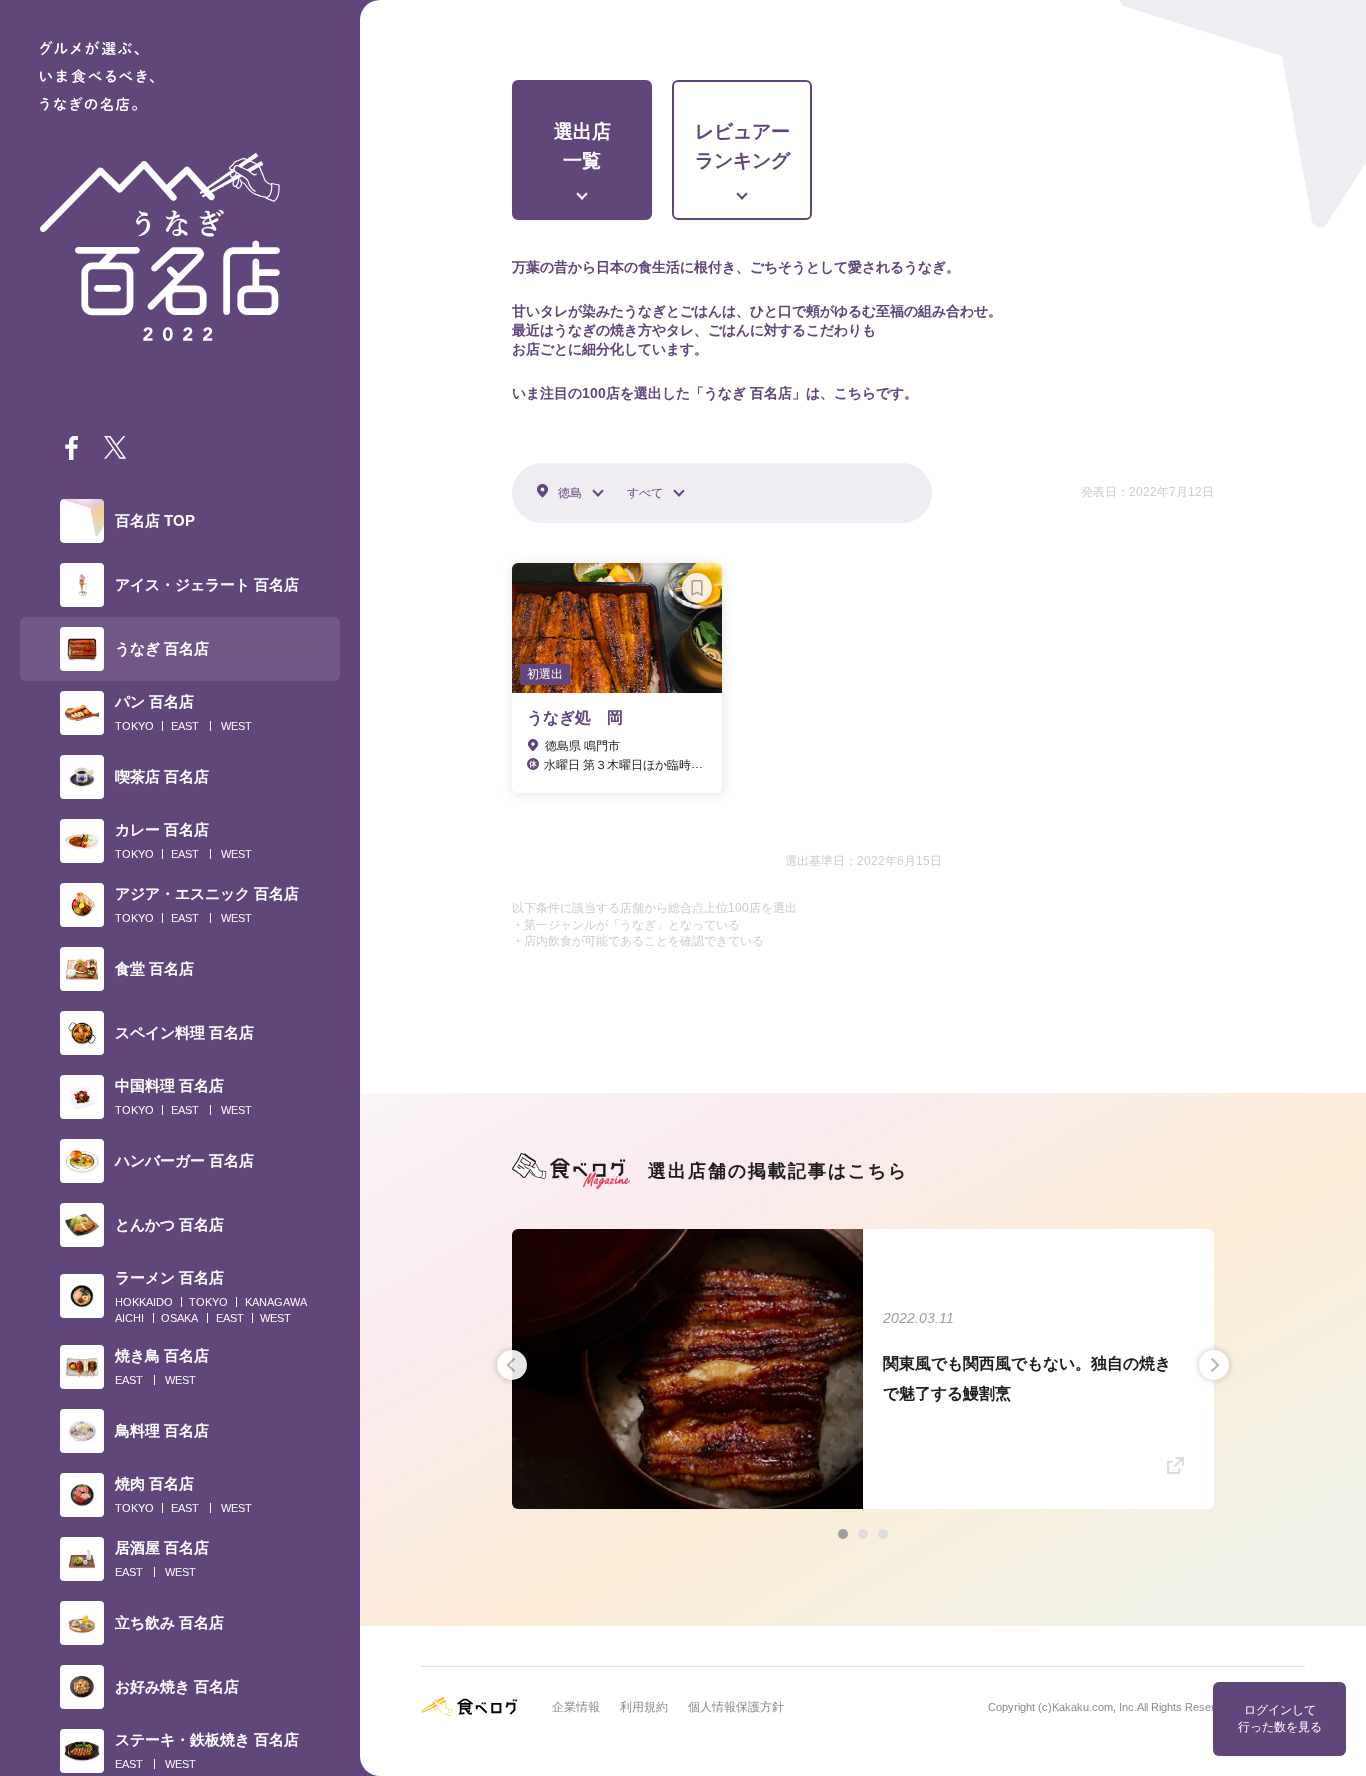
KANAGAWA (276, 1302)
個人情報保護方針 (736, 1707)
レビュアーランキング (742, 146)
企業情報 (576, 1707)
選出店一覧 (582, 146)
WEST (236, 726)
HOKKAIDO (144, 1302)
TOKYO (134, 726)
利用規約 (644, 1707)
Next (1214, 1365)
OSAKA (179, 1318)
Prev (512, 1365)
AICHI (129, 1318)
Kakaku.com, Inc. (1094, 1707)
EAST (185, 726)
